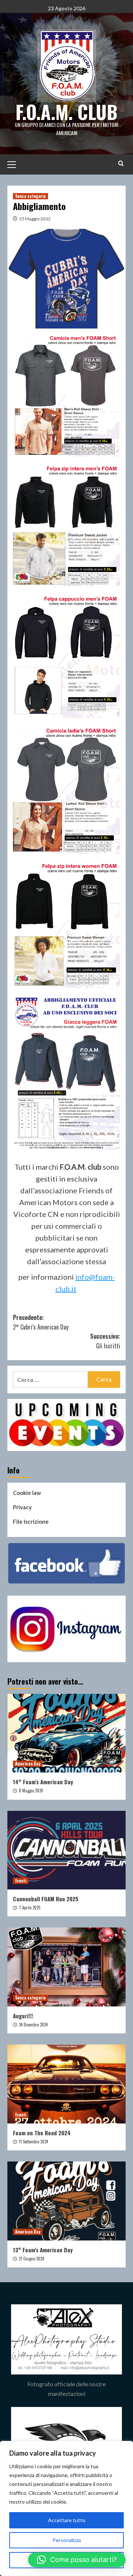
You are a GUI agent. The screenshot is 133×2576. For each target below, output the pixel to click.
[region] (66, 2508)
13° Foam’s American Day (43, 2250)
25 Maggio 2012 (35, 219)
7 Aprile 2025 (30, 1908)
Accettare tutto (67, 2520)
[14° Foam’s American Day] (66, 1733)
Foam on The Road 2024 (42, 2133)
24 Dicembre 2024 (33, 2025)
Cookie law (27, 1493)
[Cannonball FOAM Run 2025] (66, 1850)
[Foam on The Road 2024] (66, 2084)
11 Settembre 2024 (33, 2142)
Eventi (21, 1881)
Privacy (22, 1507)
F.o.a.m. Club (66, 111)
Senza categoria (30, 196)
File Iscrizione (31, 1521)
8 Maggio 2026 (31, 1791)
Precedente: (41, 1322)
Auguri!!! (23, 2016)
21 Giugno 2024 (31, 2259)
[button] (77, 2560)
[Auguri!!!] (66, 1967)
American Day (28, 1764)
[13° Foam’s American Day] (66, 2201)
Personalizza (67, 2540)
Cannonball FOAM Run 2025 (46, 1899)
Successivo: (105, 1341)
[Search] (121, 163)
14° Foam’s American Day (43, 1782)
